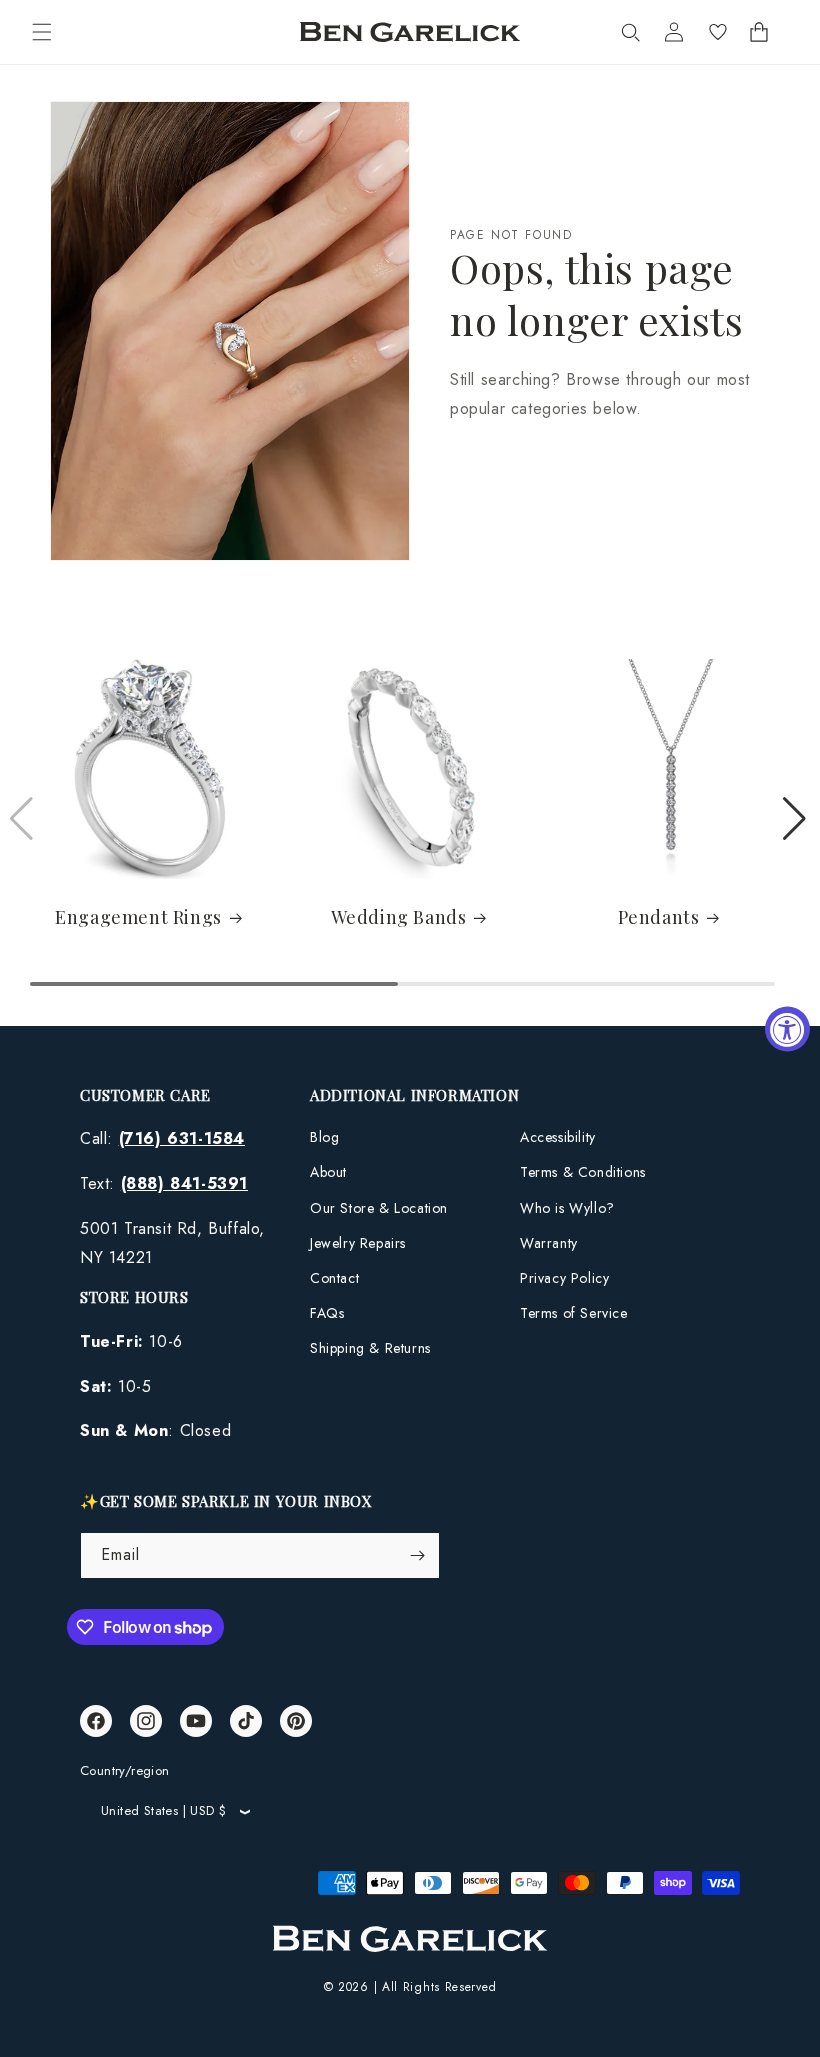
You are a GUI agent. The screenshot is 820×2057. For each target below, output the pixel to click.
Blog (324, 1137)
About (328, 1172)
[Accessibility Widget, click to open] (787, 1028)
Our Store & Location (379, 1208)
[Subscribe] (417, 1555)
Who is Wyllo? (567, 1208)
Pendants (659, 917)
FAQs (327, 1313)
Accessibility (558, 1137)
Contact (334, 1278)
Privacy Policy (564, 1278)
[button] (42, 32)
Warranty (549, 1243)
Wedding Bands (399, 917)
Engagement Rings (138, 917)
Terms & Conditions (583, 1172)
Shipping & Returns (370, 1348)
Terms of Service (574, 1313)
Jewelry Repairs (358, 1243)
